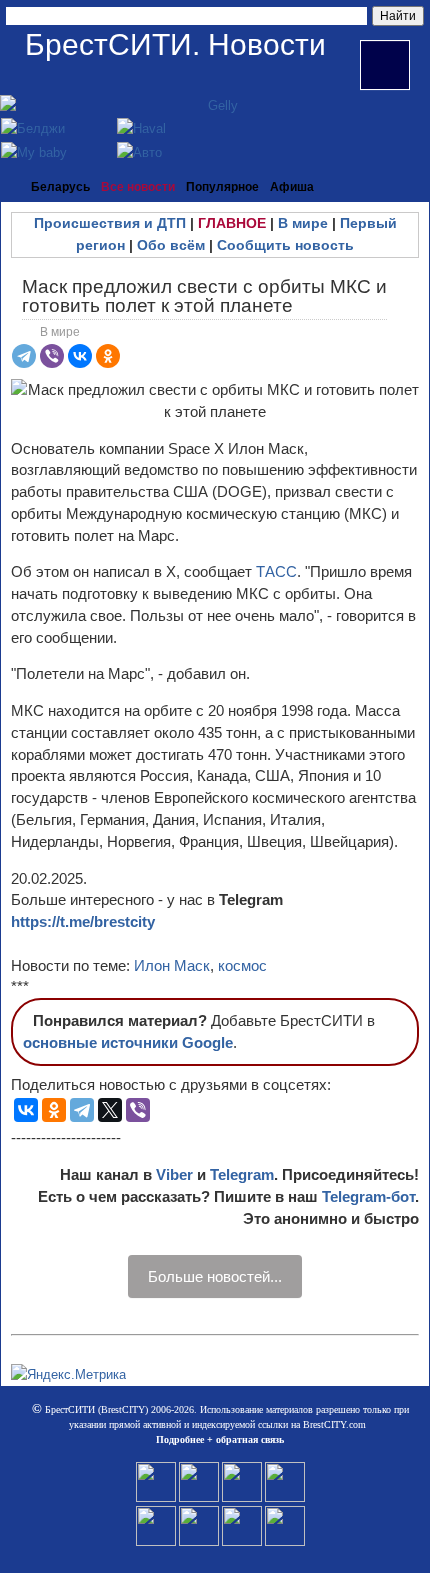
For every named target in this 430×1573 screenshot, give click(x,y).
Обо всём (171, 245)
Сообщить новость (285, 245)
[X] (110, 1110)
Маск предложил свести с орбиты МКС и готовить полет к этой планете (204, 296)
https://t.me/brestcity (83, 921)
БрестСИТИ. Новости (175, 44)
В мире (303, 223)
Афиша (292, 187)
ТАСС (276, 571)
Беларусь (60, 187)
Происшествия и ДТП (110, 223)
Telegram (242, 1174)
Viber (174, 1174)
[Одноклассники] (108, 356)
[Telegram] (24, 356)
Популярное (222, 187)
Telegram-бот (368, 1196)
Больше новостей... (215, 1276)
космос (242, 965)
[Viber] (52, 356)
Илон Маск (172, 965)
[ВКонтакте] (80, 356)
